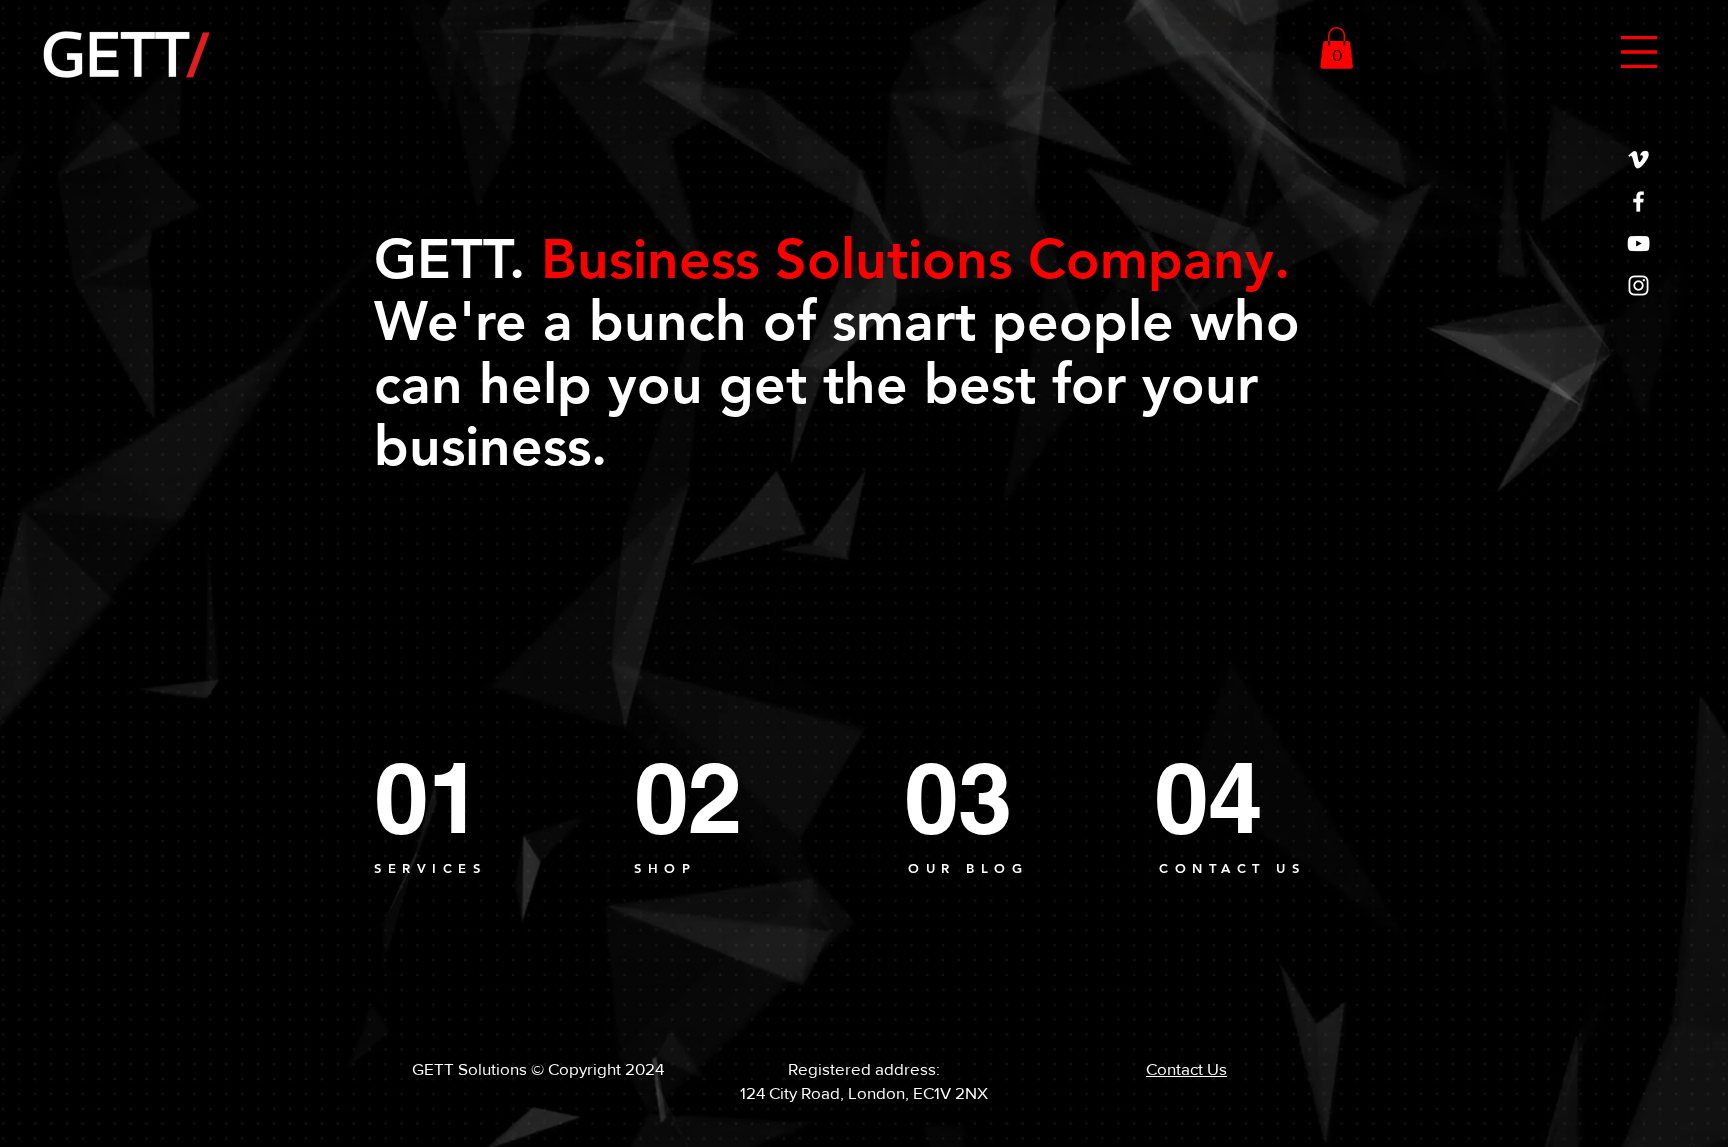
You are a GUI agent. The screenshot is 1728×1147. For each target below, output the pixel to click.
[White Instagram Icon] (1638, 285)
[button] (1639, 52)
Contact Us (1186, 1068)
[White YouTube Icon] (1638, 243)
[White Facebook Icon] (1638, 201)
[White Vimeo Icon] (1638, 159)
